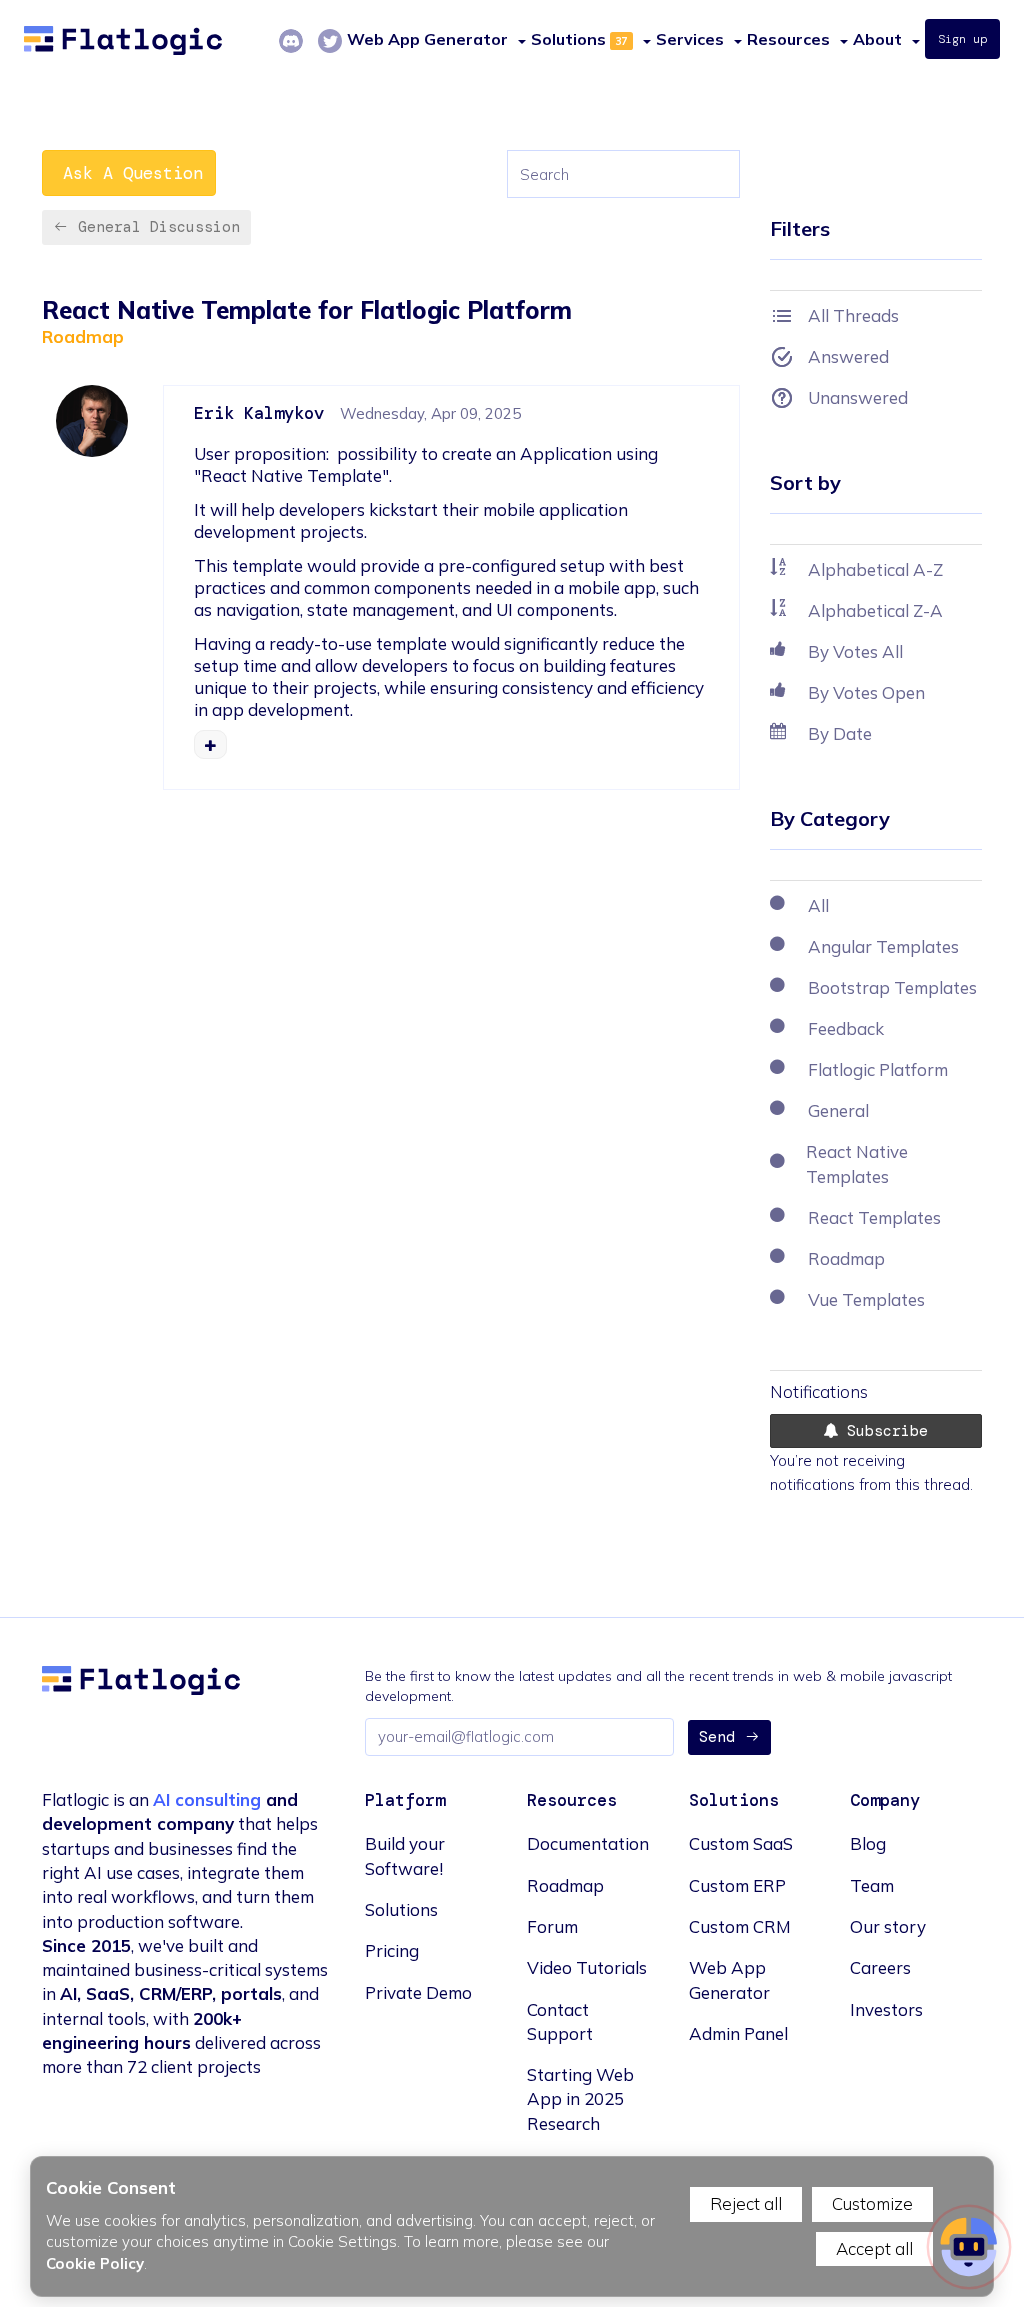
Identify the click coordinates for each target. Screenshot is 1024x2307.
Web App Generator (729, 1979)
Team (872, 1885)
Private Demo (418, 1992)
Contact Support (560, 2021)
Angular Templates (883, 946)
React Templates (874, 1217)
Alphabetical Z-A (875, 610)
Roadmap (83, 336)
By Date (840, 733)
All (818, 905)
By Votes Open (866, 692)
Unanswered (858, 397)
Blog (868, 1843)
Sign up (962, 39)
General (838, 1110)
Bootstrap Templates (892, 987)
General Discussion (159, 227)
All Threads (853, 315)
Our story (888, 1926)
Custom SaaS (741, 1843)
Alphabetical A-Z (875, 569)
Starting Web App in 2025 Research (580, 2099)
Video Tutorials (587, 1967)
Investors (886, 2009)
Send (717, 1737)
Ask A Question (133, 173)
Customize (872, 2203)
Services (690, 39)
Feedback (846, 1028)
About (877, 39)
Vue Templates (866, 1299)
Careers (880, 1967)
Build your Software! (405, 1855)
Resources (788, 39)
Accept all (874, 2248)
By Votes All (855, 651)
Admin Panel (738, 2033)
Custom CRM (740, 1926)
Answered (848, 356)
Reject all (746, 2203)
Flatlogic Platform (878, 1069)
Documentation (588, 1843)
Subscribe (883, 1431)
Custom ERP (737, 1885)
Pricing (392, 1950)
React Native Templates (857, 1164)
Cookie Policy (95, 2263)
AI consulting (207, 1799)
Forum (552, 1926)
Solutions (568, 39)
